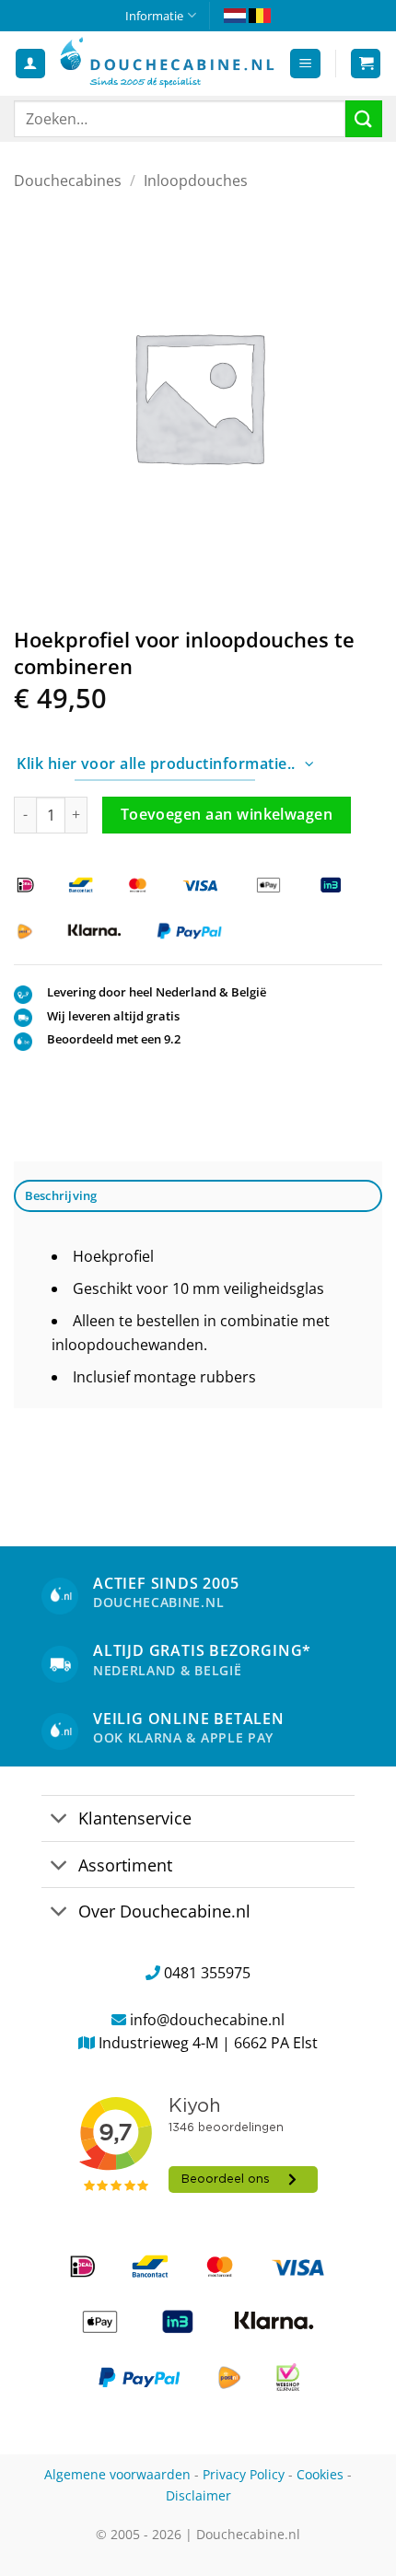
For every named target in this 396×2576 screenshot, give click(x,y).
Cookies (320, 2474)
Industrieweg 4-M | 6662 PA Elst (208, 2043)
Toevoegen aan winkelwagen (227, 814)
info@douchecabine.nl (207, 2020)
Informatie (154, 16)
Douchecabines (68, 181)
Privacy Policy (244, 2474)
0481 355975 (207, 1973)
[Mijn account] (30, 64)
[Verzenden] (364, 118)
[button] (305, 64)
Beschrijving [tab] (61, 1195)
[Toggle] (59, 1820)
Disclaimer (198, 2495)
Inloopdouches (196, 181)
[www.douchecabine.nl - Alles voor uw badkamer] (167, 64)
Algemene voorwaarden (117, 2474)
